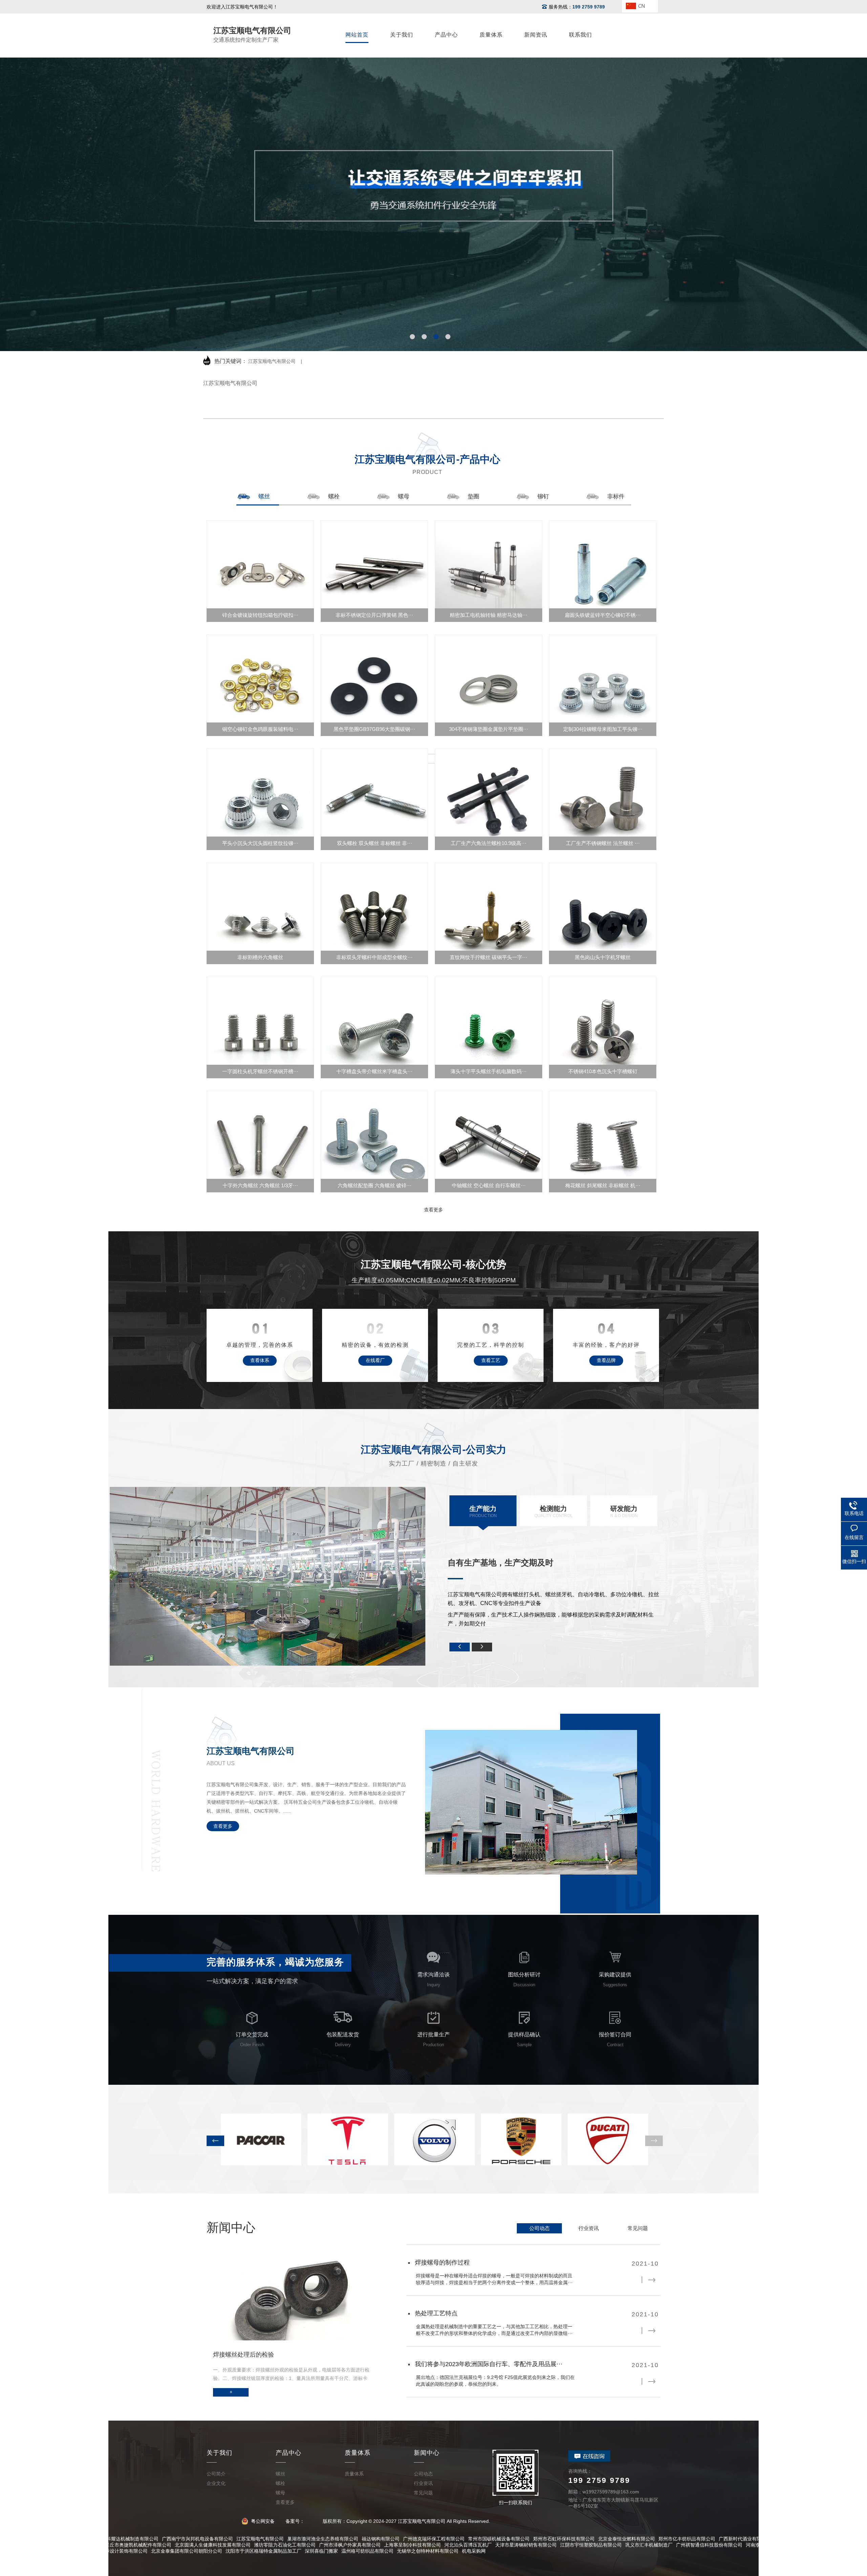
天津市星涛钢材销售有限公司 (526, 2545)
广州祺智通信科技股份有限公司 (709, 2545)
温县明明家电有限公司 (807, 2539)
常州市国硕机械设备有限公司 (499, 2539)
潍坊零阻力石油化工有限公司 (285, 2545)
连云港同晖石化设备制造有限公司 (47, 2551)
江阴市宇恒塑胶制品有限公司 (591, 2545)
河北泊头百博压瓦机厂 (468, 2545)
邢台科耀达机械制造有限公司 (128, 2539)
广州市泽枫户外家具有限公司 (350, 2545)
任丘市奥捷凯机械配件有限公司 (138, 2545)
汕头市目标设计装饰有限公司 (117, 2551)
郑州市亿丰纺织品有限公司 (687, 2539)
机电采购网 (474, 2551)
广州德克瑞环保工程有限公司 (434, 2539)
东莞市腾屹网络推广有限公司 (63, 2539)
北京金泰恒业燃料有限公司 (627, 2539)
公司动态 (540, 2228)
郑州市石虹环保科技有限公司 (564, 2539)
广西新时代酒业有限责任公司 (749, 2539)
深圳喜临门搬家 (321, 2551)
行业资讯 (589, 2228)
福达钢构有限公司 (381, 2539)
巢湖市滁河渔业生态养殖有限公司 (323, 2539)
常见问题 (638, 2228)
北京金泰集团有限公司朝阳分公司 (187, 2551)
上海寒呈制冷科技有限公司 (413, 2545)
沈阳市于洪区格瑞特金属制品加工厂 (263, 2551)
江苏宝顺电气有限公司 (272, 361)
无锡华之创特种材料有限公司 (428, 2551)
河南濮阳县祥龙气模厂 (769, 2545)
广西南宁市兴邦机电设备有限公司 (197, 2539)
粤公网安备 (262, 2521)
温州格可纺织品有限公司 (367, 2551)
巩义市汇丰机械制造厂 (649, 2545)
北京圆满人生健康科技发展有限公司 (213, 2545)
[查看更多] (433, 759)
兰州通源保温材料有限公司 (73, 2545)
